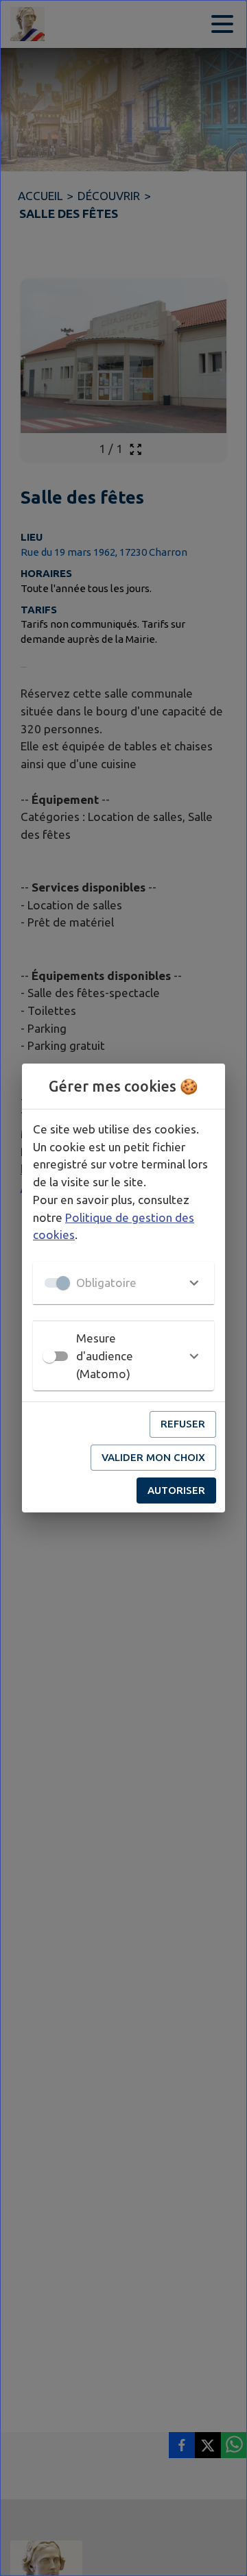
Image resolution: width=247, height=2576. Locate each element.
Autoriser (176, 1490)
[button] (123, 1283)
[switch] (49, 1356)
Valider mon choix (153, 1457)
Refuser (183, 1424)
